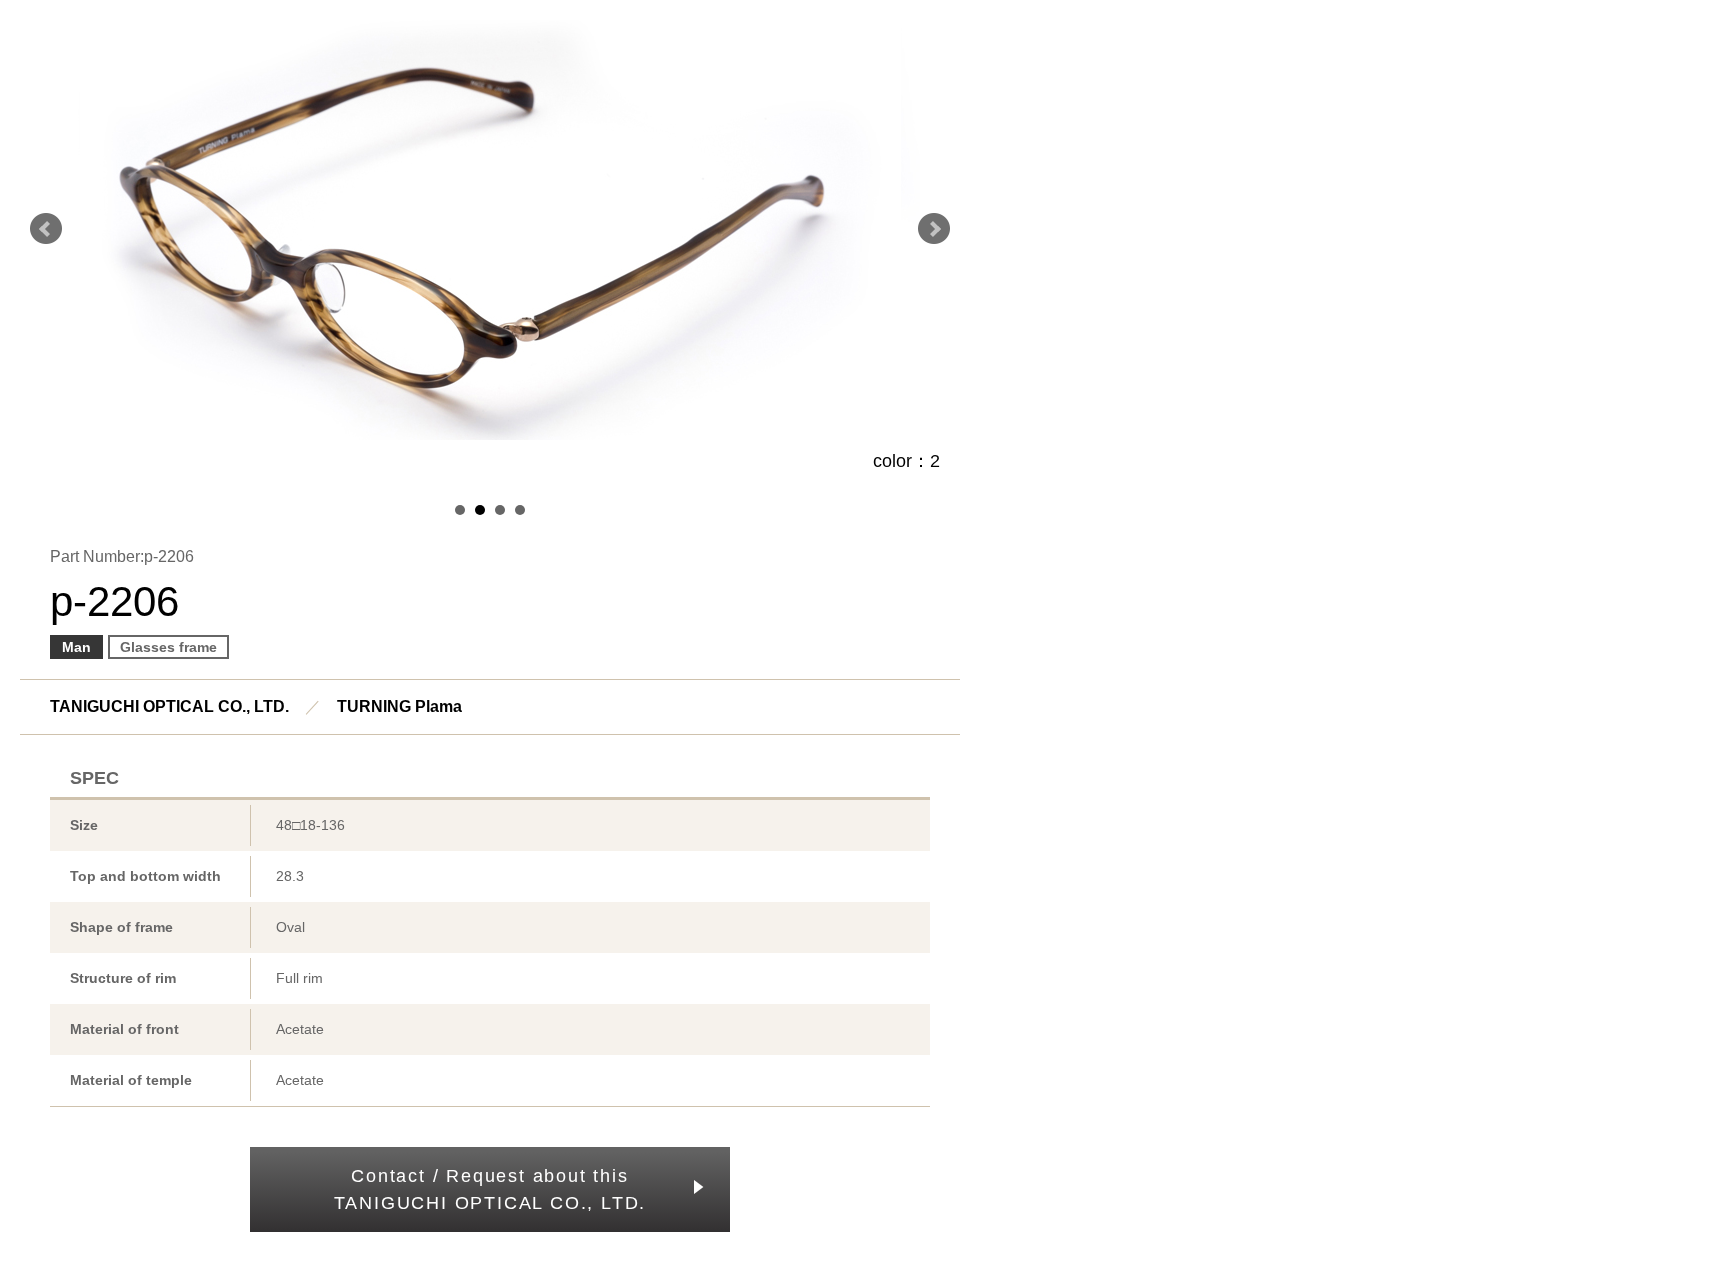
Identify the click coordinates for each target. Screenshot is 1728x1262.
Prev (46, 229)
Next (934, 229)
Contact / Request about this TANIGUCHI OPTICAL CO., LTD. (490, 1189)
